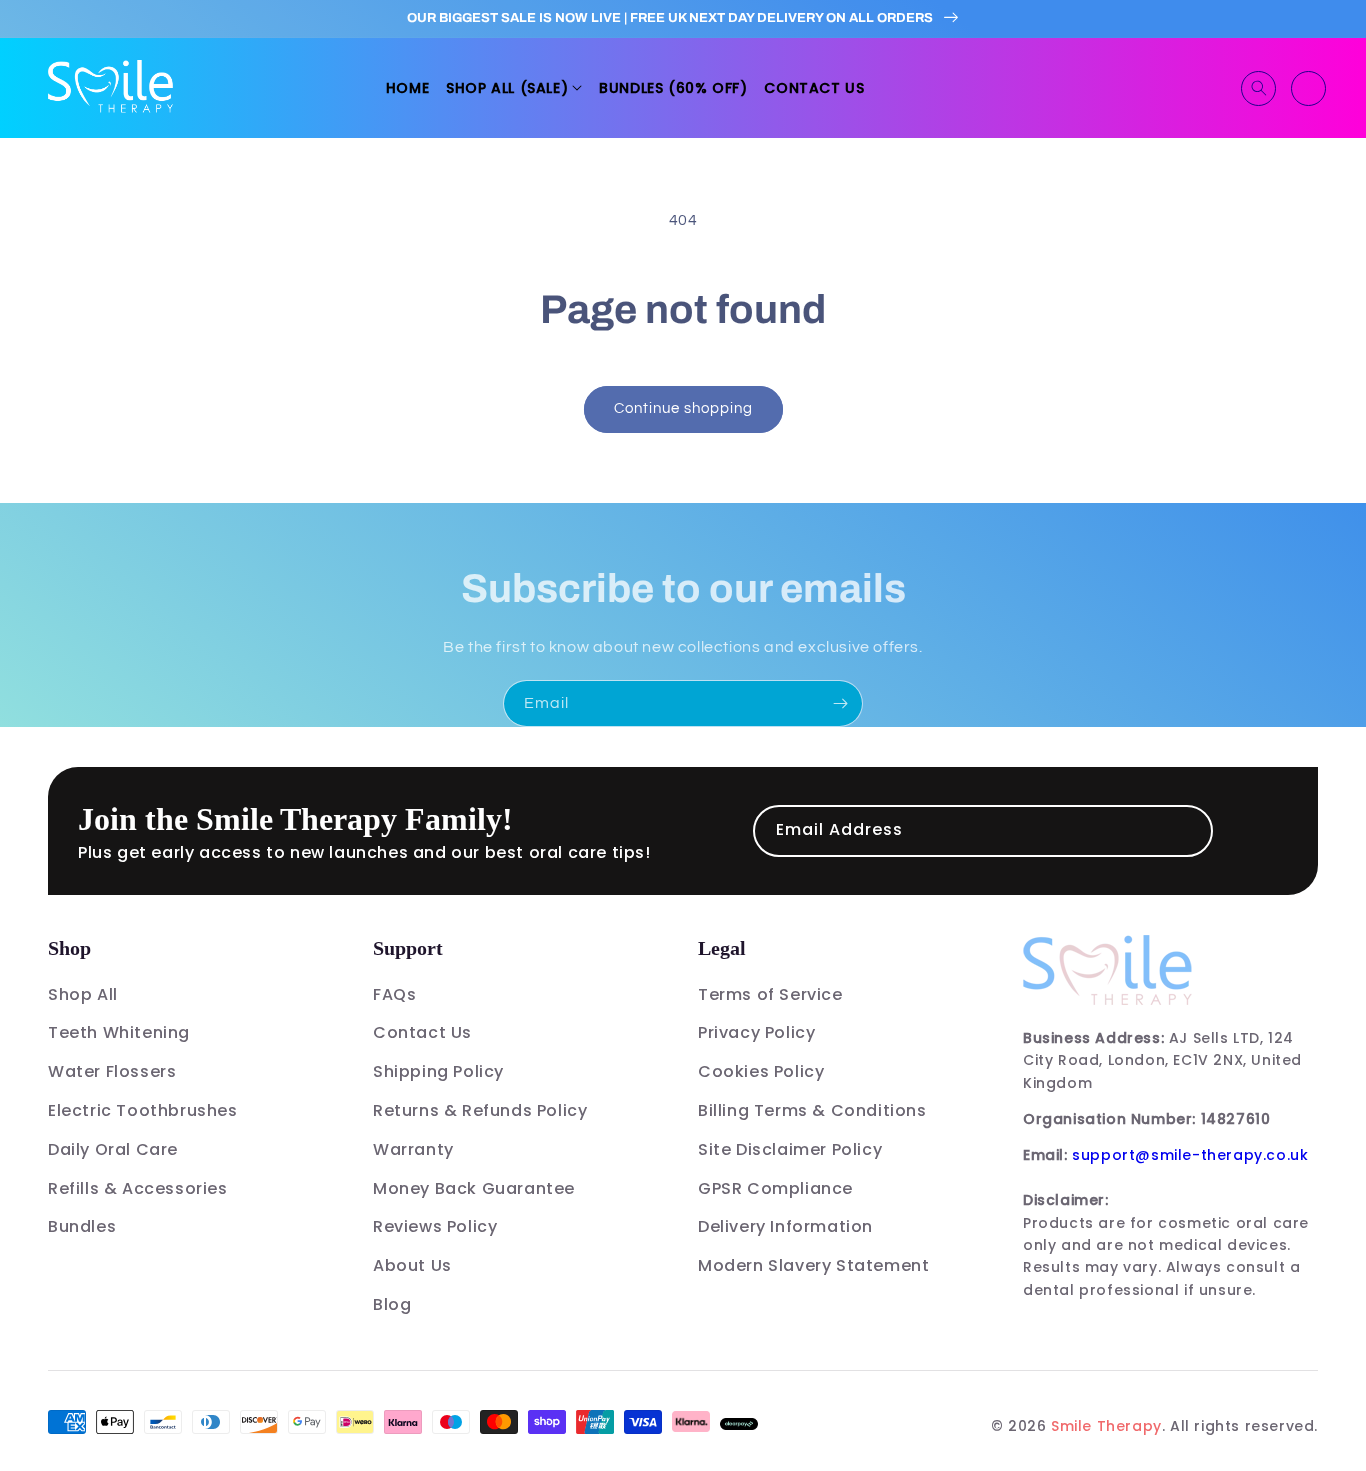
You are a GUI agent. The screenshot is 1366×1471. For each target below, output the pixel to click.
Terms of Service (770, 994)
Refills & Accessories (138, 1188)
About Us (412, 1265)
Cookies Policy (761, 1071)
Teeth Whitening (119, 1032)
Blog (392, 1304)
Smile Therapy (1106, 1426)
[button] (514, 88)
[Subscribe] (840, 703)
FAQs (394, 994)
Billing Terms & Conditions (812, 1110)
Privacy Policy (756, 1032)
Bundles (82, 1226)
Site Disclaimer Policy (790, 1149)
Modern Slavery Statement (813, 1265)
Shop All (83, 994)
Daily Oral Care (113, 1149)
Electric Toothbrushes (143, 1110)
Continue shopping (683, 408)
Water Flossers (112, 1071)
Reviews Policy (435, 1226)
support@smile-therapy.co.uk (1190, 1155)
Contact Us (422, 1032)
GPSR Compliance (775, 1188)
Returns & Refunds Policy (480, 1110)
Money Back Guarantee (474, 1188)
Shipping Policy (438, 1071)
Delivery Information (785, 1226)
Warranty (413, 1149)
